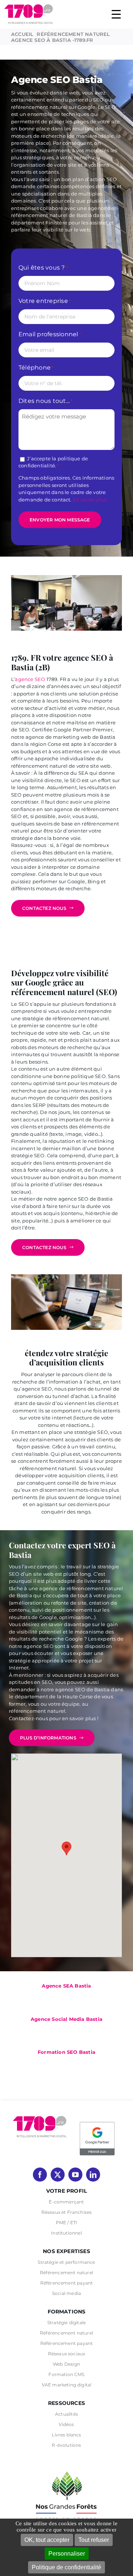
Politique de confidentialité (66, 2567)
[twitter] (58, 2175)
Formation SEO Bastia (66, 2052)
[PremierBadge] (97, 2123)
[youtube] (75, 2175)
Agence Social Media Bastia (66, 2019)
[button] (66, 1848)
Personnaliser (67, 2554)
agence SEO (30, 679)
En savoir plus (90, 500)
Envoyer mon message (60, 520)
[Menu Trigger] (116, 14)
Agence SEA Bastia (66, 1986)
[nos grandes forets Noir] (66, 2467)
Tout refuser (94, 2540)
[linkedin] (93, 2175)
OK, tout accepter (47, 2540)
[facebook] (40, 2175)
